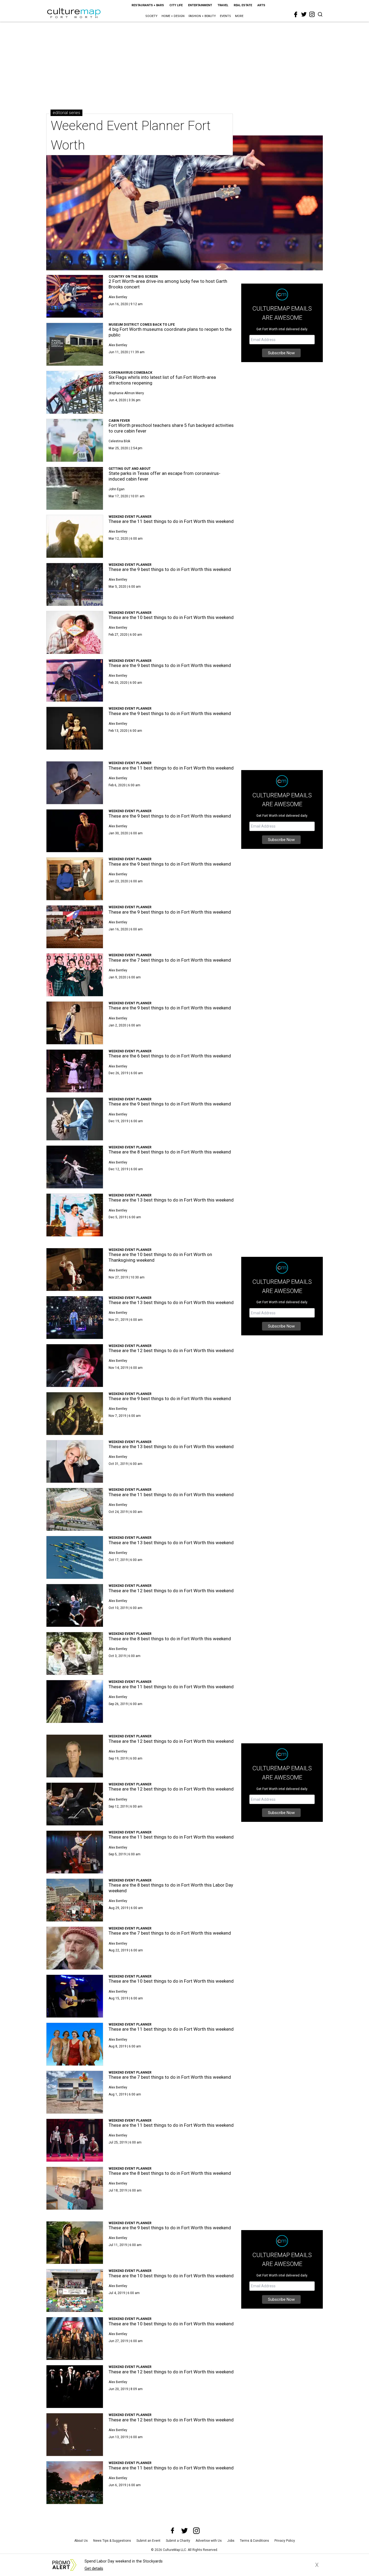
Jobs (231, 2541)
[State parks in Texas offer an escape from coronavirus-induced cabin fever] (75, 488)
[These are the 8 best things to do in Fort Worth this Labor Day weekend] (75, 1900)
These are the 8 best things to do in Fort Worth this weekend (170, 1152)
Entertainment (200, 5)
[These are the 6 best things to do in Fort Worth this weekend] (75, 1071)
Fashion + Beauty (202, 16)
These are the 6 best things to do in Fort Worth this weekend (170, 1056)
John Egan (117, 489)
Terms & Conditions (254, 2541)
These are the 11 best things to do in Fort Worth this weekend (171, 521)
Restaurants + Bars (148, 5)
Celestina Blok (119, 441)
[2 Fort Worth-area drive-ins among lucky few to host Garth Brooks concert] (75, 296)
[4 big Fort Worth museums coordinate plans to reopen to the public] (75, 344)
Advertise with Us (209, 2541)
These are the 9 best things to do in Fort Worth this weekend (170, 569)
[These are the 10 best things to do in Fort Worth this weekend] (75, 632)
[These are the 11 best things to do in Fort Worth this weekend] (75, 536)
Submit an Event (148, 2541)
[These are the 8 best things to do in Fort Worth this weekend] (75, 1167)
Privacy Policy (285, 2541)
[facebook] (296, 15)
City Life (176, 5)
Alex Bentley (118, 297)
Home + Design (173, 16)
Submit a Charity (178, 2541)
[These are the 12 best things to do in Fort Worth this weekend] (75, 1366)
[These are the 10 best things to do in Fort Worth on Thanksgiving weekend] (75, 1270)
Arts (261, 5)
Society (151, 16)
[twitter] (304, 14)
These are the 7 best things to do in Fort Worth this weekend (170, 960)
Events (225, 16)
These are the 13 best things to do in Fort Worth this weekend (171, 1200)
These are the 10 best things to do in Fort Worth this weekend (171, 617)
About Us (81, 2541)
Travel (223, 5)
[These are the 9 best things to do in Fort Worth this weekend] (75, 584)
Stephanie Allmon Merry (126, 393)
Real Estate (243, 5)
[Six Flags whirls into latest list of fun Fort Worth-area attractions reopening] (75, 392)
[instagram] (312, 14)
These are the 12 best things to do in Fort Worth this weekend (171, 1350)
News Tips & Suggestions (112, 2541)
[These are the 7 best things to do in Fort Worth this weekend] (75, 975)
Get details (94, 2569)
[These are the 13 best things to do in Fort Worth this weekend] (75, 1215)
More (239, 16)
